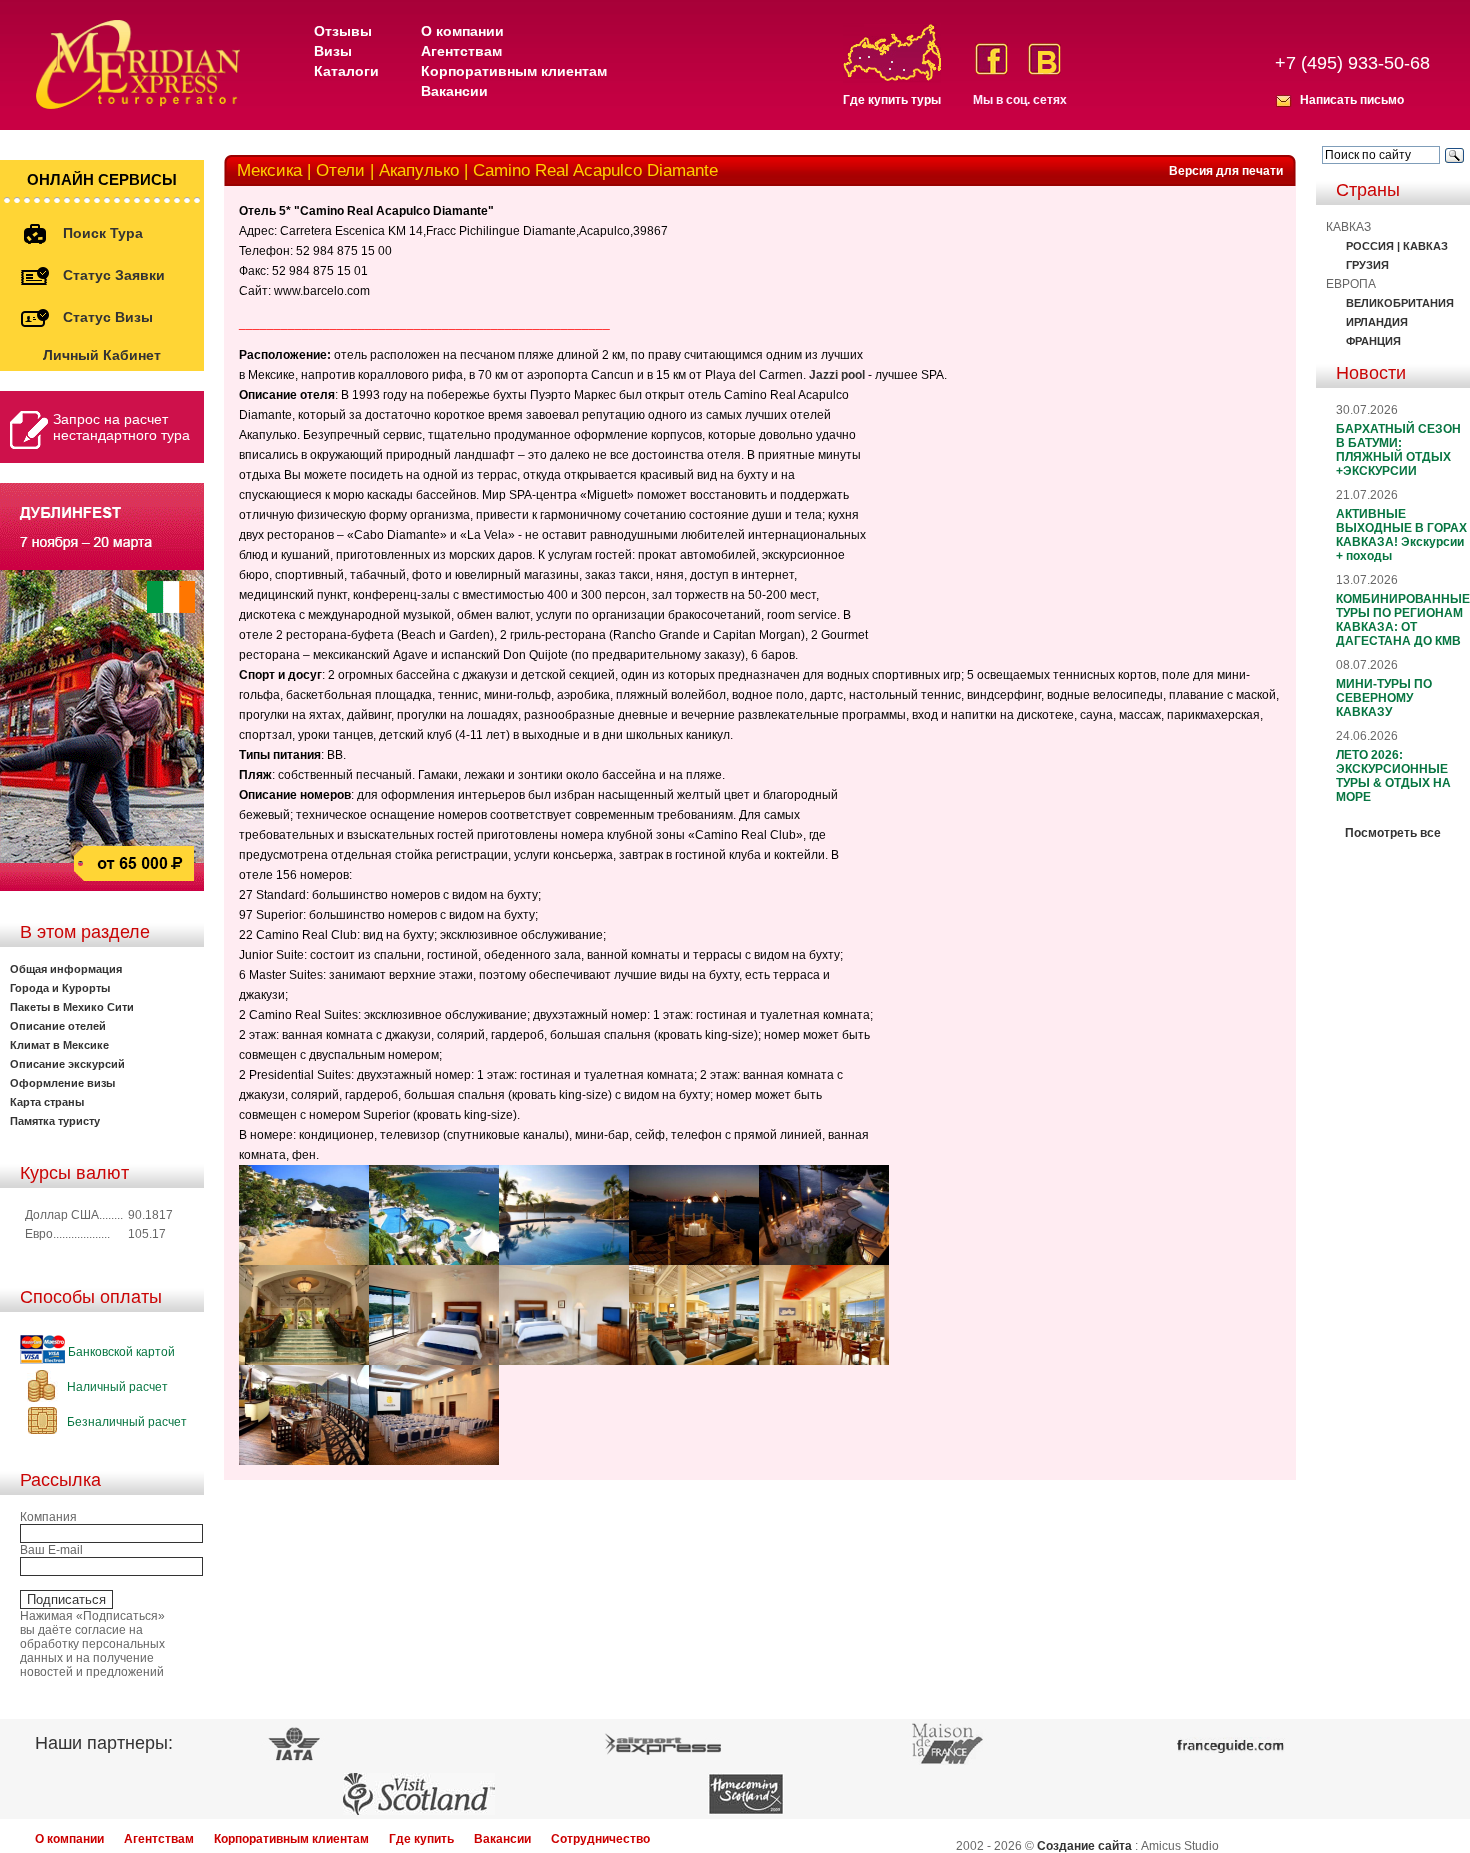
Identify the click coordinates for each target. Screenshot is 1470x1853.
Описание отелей (58, 1026)
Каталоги (346, 71)
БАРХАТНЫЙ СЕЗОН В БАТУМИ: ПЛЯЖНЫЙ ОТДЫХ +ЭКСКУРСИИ (1398, 450)
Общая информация (66, 969)
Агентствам (461, 51)
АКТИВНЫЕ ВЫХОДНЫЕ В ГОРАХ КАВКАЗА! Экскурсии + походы (1401, 535)
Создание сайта (1084, 1846)
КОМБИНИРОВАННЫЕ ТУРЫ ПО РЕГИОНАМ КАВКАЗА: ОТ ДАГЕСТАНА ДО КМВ (1403, 620)
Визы (333, 51)
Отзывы (343, 31)
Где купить (421, 1839)
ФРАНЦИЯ (1373, 341)
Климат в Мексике (59, 1045)
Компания (48, 1517)
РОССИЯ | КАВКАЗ (1397, 246)
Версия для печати (1226, 171)
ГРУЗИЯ (1367, 265)
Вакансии (454, 91)
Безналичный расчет (125, 1422)
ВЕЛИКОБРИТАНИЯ (1400, 303)
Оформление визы (62, 1083)
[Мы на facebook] (991, 59)
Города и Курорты (60, 988)
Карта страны (47, 1102)
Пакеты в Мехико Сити (72, 1007)
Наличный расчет (116, 1387)
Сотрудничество (600, 1839)
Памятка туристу (55, 1121)
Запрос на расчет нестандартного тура (121, 427)
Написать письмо (1352, 100)
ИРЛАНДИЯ (1377, 322)
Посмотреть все (1393, 833)
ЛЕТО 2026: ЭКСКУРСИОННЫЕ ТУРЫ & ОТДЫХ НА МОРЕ (1393, 776)
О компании (462, 31)
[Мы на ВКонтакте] (1044, 59)
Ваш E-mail (51, 1550)
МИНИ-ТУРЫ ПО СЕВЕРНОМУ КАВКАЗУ (1384, 698)
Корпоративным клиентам (514, 71)
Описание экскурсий (67, 1064)
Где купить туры (892, 100)
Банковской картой (120, 1352)
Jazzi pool (837, 375)
